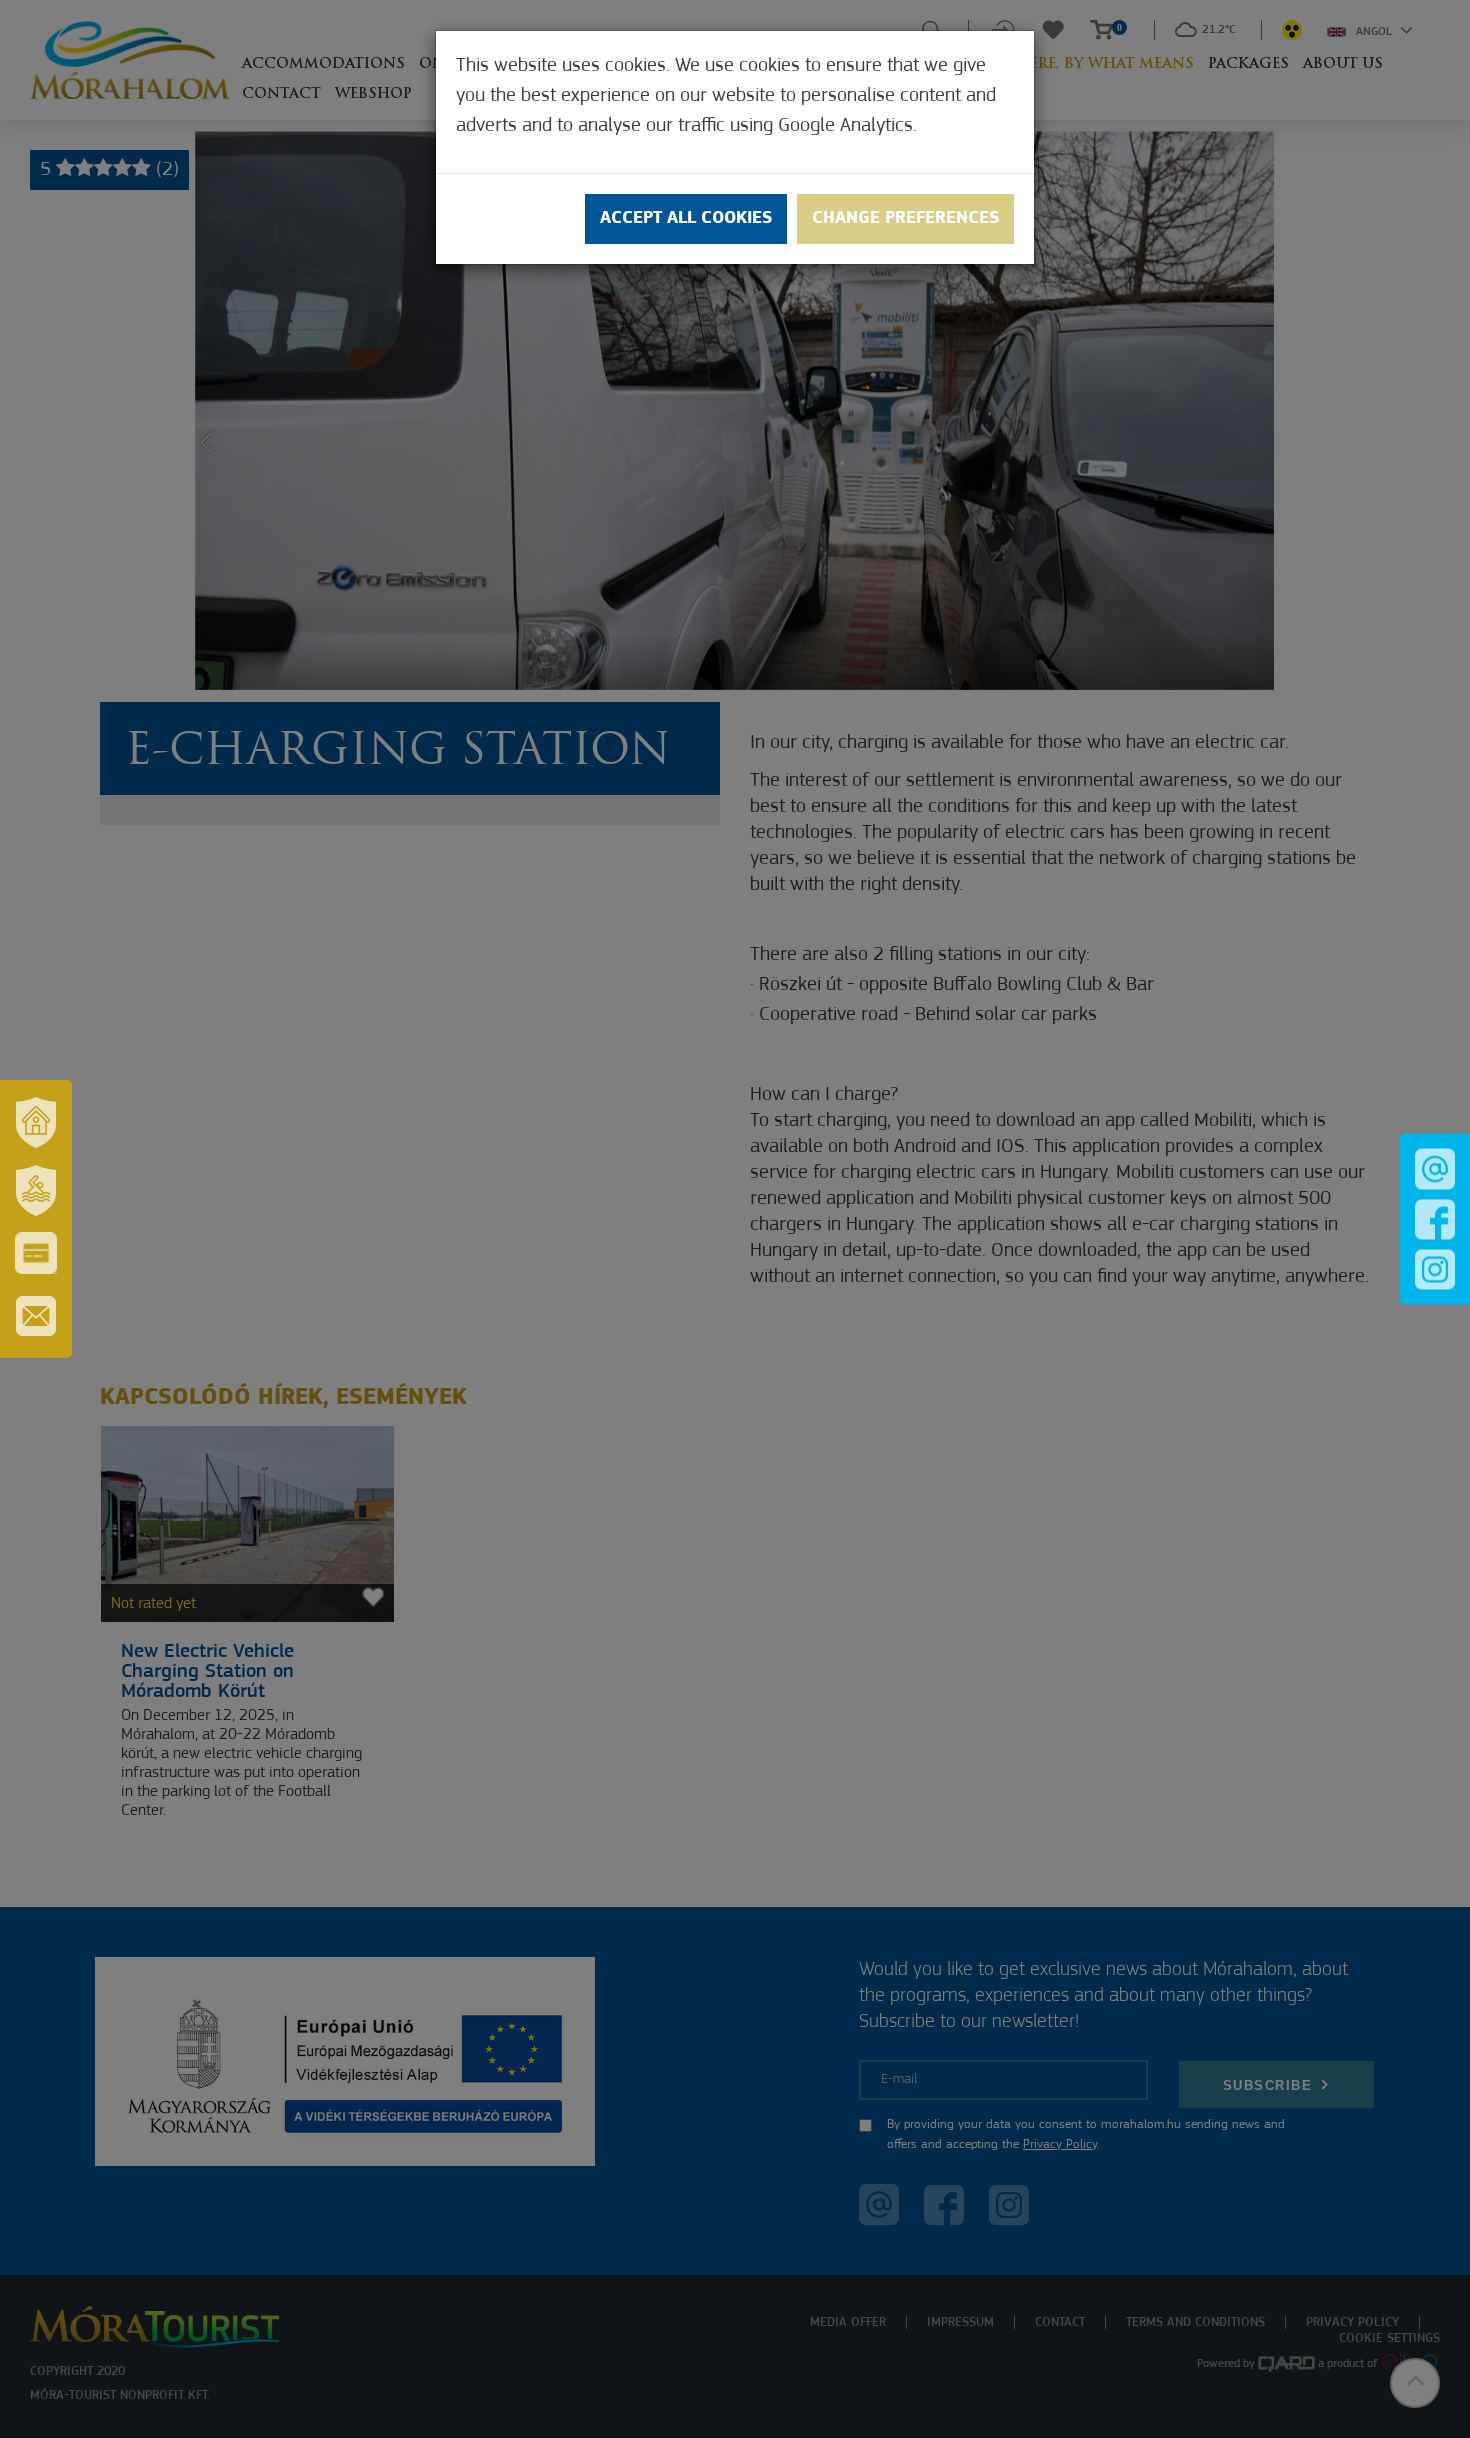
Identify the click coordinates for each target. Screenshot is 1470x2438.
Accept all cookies (686, 219)
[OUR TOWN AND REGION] (36, 1122)
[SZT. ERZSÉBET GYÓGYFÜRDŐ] (36, 1190)
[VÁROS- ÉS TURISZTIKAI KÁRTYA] (36, 1253)
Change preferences (905, 219)
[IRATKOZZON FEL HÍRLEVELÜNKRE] (36, 1316)
